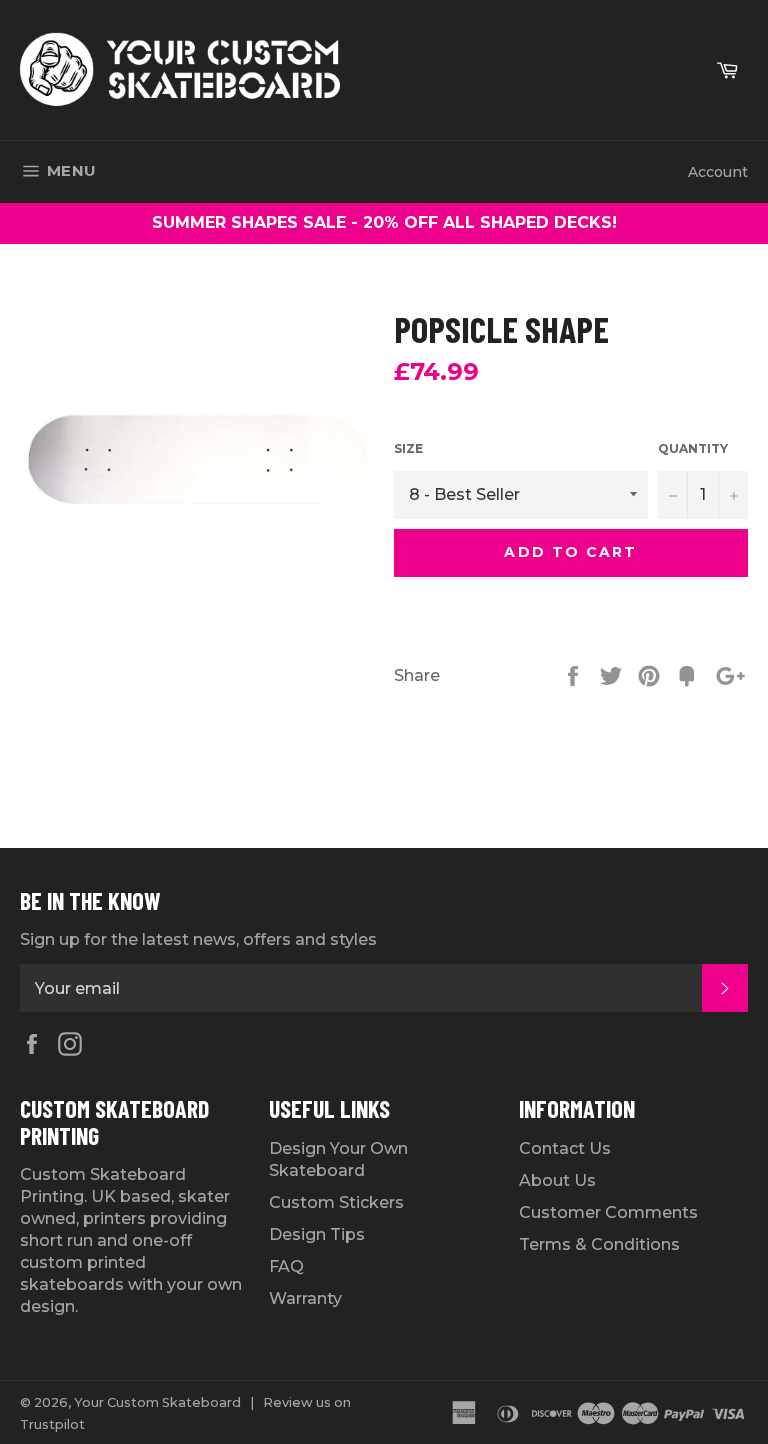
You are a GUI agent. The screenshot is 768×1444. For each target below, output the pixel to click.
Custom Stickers (336, 1202)
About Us (557, 1180)
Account (718, 172)
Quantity (693, 448)
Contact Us (565, 1148)
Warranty (305, 1298)
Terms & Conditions (599, 1244)
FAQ (286, 1266)
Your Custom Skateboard (157, 1402)
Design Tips (317, 1234)
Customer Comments (608, 1212)
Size (408, 448)
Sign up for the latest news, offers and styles (198, 939)
